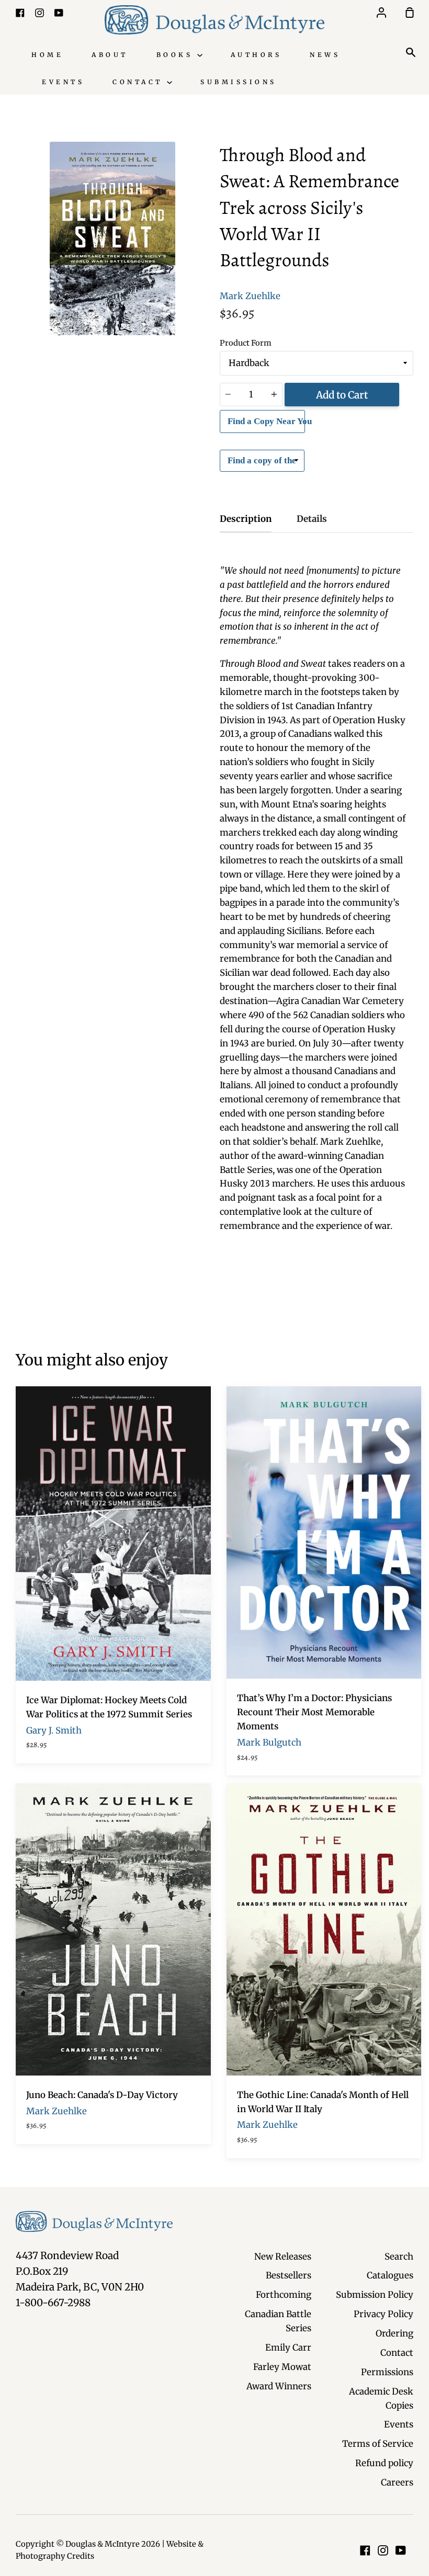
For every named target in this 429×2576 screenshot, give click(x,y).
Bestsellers (289, 2275)
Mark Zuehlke (250, 296)
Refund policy (384, 2463)
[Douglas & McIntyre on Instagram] (383, 2550)
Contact (140, 82)
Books (177, 55)
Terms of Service (378, 2444)
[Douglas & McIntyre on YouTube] (401, 2550)
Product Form (246, 343)
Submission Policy (375, 2295)
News (325, 55)
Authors (256, 55)
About (110, 55)
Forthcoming (284, 2295)
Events (63, 82)
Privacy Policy (383, 2314)
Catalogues (390, 2275)
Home (47, 55)
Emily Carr (288, 2347)
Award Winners (279, 2386)
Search (399, 2256)
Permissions (387, 2372)
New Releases (283, 2256)
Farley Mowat (282, 2367)
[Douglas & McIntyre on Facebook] (365, 2550)
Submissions (239, 82)
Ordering (394, 2333)
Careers (397, 2482)
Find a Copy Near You (266, 421)
